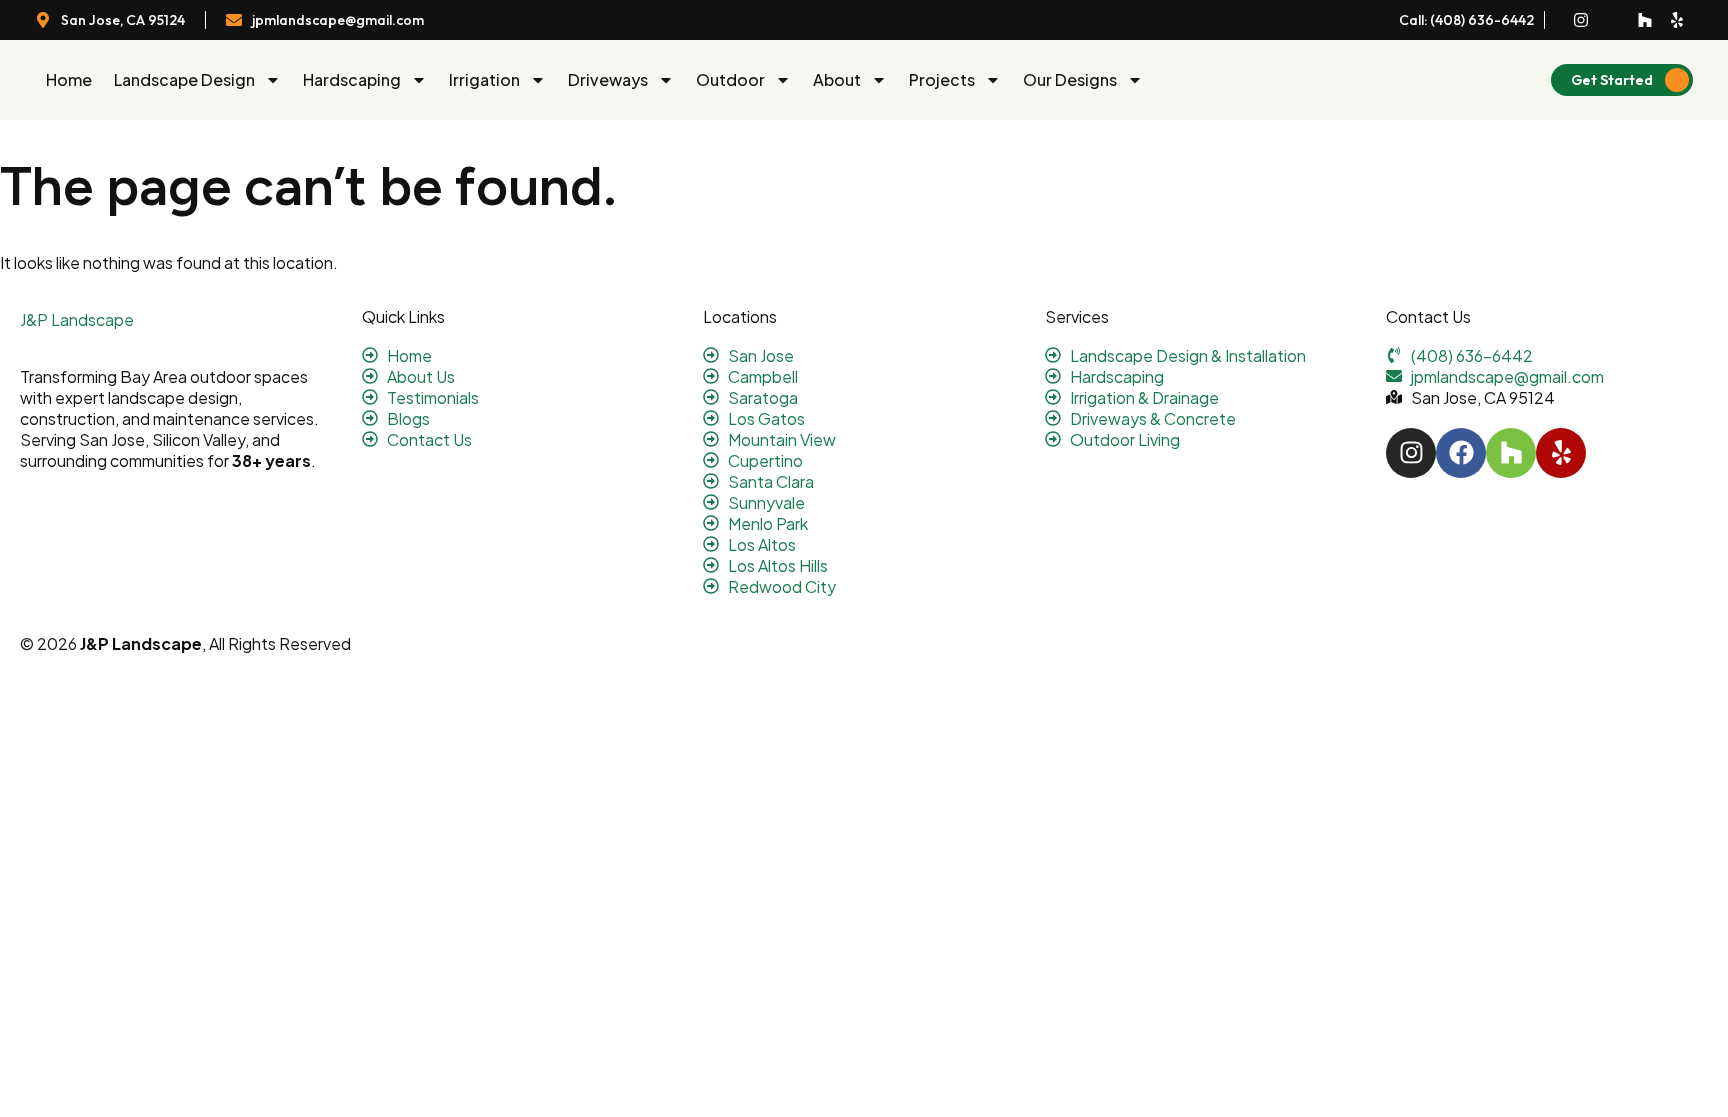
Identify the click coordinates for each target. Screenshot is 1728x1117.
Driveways (608, 79)
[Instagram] (1581, 20)
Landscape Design (184, 79)
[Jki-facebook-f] (1613, 20)
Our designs (1070, 79)
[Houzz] (1645, 20)
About (837, 79)
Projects (942, 79)
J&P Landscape (77, 319)
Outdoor (730, 79)
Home (69, 79)
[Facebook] (1461, 453)
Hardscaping (352, 79)
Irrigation (484, 79)
